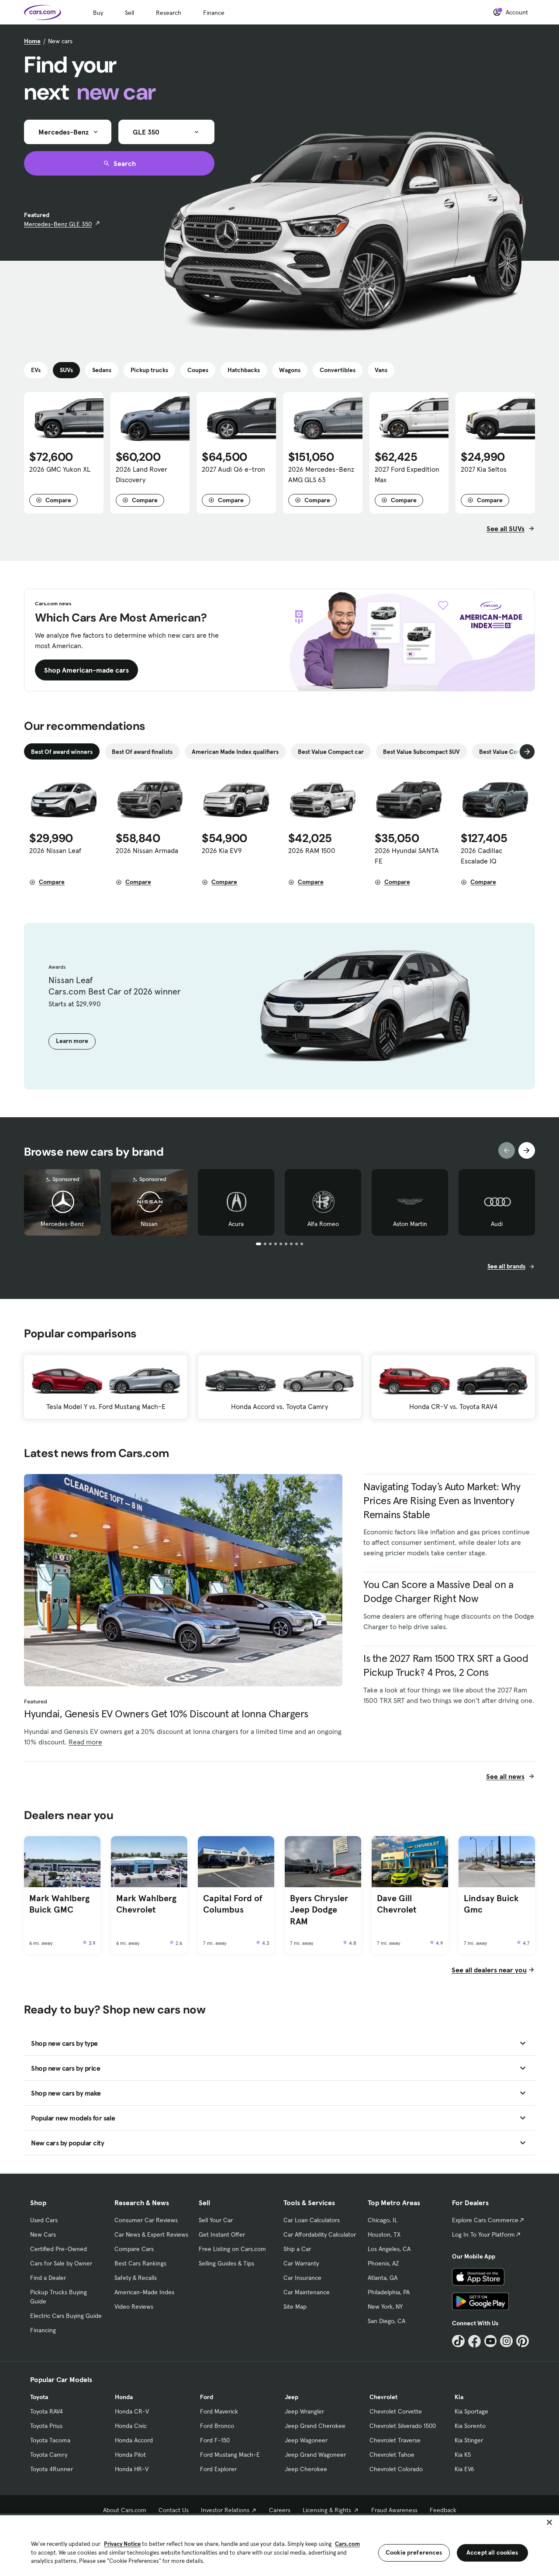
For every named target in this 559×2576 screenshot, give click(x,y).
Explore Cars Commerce (485, 2220)
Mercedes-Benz (62, 1224)
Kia (459, 2397)
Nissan (149, 1224)
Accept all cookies (492, 2552)
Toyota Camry (49, 2455)
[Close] (549, 2522)
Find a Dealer (48, 2278)
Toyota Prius (46, 2426)
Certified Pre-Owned (59, 2249)
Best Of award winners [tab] (62, 752)
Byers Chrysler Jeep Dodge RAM (319, 1910)
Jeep (292, 2397)
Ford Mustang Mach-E (230, 2455)
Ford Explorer (218, 2469)
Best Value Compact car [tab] (331, 752)
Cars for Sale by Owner (61, 2263)
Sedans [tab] (102, 370)
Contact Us (174, 2510)
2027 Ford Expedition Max (407, 474)
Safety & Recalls (136, 2278)
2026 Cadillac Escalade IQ (481, 856)
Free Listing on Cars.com (232, 2249)
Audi (497, 1224)
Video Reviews (134, 2307)
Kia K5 (463, 2455)
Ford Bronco (217, 2426)
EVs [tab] (36, 370)
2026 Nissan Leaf (55, 850)
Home (32, 41)
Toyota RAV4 (47, 2411)
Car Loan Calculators (312, 2220)
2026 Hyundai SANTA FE (407, 856)
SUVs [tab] (66, 370)
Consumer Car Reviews (146, 2220)
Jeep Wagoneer (306, 2440)
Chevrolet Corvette (396, 2411)
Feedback (443, 2510)
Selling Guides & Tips (226, 2263)
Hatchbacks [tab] (244, 370)
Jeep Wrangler (304, 2411)
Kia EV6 (464, 2469)
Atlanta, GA (383, 2278)
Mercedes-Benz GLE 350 (58, 224)
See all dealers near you (489, 1970)
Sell (129, 13)
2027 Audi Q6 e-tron (233, 469)
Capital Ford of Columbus (233, 1904)
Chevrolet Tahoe (392, 2455)
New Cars (43, 2234)
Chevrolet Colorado (396, 2469)
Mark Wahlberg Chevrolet (146, 1904)
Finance (214, 13)
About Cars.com (125, 2510)
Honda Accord (134, 2440)
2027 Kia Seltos (484, 469)
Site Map (295, 2307)
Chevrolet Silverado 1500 (403, 2426)
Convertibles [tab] (338, 370)
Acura (236, 1224)
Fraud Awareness (394, 2510)
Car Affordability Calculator (320, 2234)
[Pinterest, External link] (523, 2341)
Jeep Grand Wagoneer (315, 2455)
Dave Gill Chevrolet (397, 1904)
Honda (124, 2397)
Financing (43, 2330)
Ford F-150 (215, 2440)
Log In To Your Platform (483, 2234)
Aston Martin (410, 1224)
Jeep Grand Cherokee (315, 2426)
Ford (207, 2397)
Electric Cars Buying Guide (66, 2316)
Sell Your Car (216, 2220)
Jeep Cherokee (306, 2469)
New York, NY (385, 2307)
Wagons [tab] (290, 370)
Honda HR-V (132, 2469)
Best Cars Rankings (140, 2263)
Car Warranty (301, 2263)
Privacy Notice (122, 2544)
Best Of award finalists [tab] (142, 752)
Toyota (39, 2397)
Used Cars (44, 2220)
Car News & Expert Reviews (151, 2234)
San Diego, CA (386, 2321)
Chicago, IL (383, 2220)
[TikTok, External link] (458, 2341)
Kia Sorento (470, 2426)
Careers (280, 2510)
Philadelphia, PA (389, 2292)
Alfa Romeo (323, 1224)
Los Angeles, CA (389, 2249)
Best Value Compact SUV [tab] (513, 752)
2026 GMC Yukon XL (60, 469)
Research (169, 13)
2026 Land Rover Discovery (141, 474)
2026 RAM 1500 (312, 850)
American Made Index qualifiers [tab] (235, 752)
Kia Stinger (469, 2440)
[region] (279, 2545)
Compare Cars (134, 2249)
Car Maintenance (307, 2292)
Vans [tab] (381, 370)
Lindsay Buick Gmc (491, 1904)
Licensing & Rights (327, 2510)
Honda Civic (131, 2426)
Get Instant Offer (222, 2234)
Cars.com (347, 2544)
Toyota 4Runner (52, 2469)
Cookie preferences (414, 2552)
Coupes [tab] (198, 370)
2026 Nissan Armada (147, 850)
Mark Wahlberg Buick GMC (59, 1904)
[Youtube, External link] (491, 2341)
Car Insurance (302, 2278)
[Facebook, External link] (474, 2341)
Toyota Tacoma (50, 2440)
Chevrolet (383, 2397)
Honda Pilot (130, 2455)
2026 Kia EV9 (222, 850)
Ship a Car (297, 2249)
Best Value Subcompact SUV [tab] (421, 752)
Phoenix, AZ (383, 2263)
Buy (98, 13)
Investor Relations (225, 2510)
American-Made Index (144, 2292)
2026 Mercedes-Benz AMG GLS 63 (321, 474)
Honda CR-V (132, 2411)
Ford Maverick (219, 2411)
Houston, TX (384, 2234)
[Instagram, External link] (506, 2341)
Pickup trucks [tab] (149, 370)
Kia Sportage (471, 2411)
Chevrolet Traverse (395, 2440)
